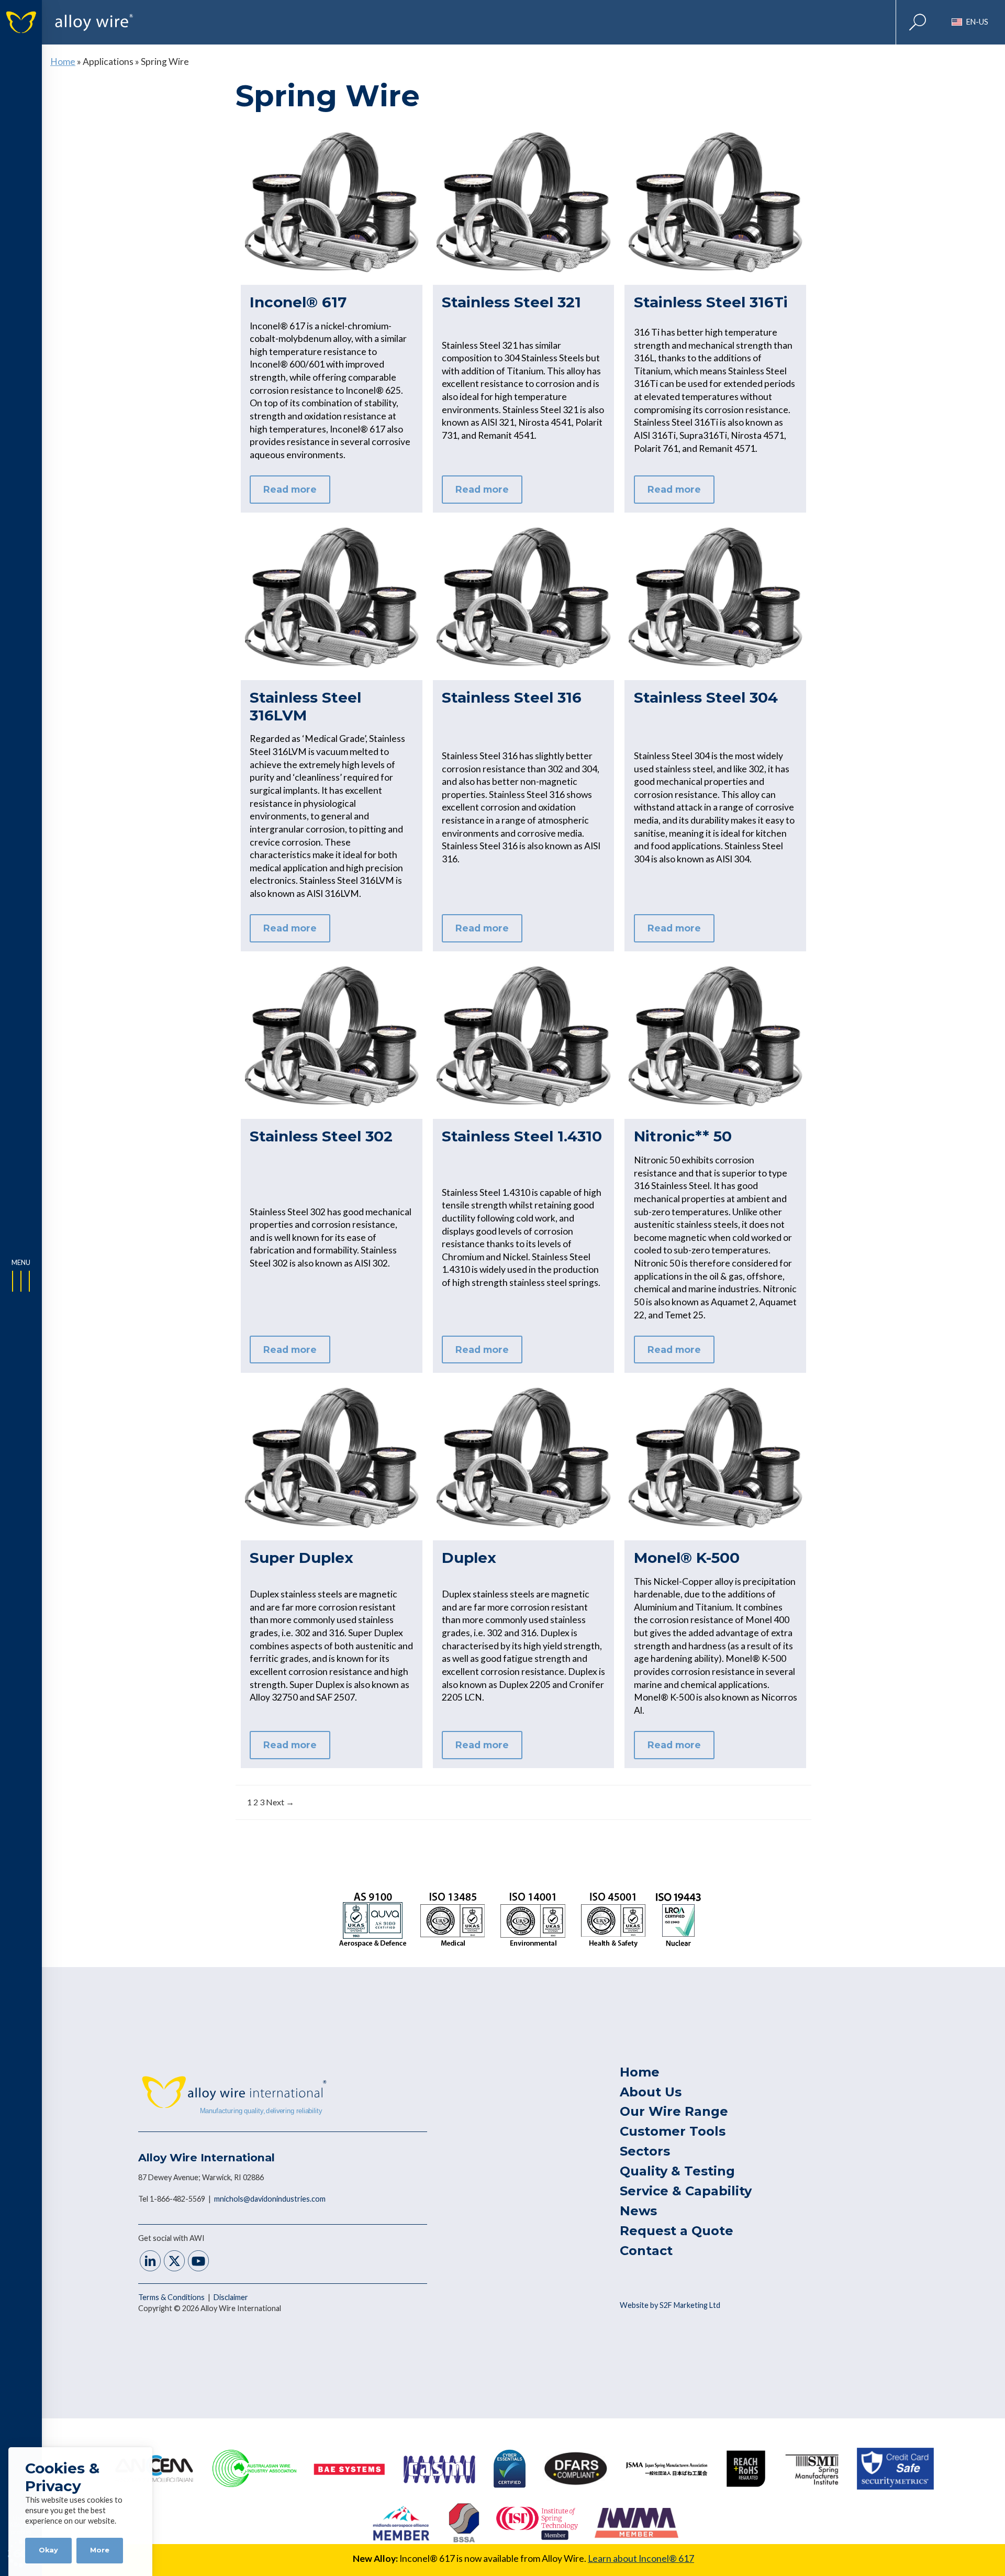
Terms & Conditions (172, 2297)
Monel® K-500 (687, 1558)
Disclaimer (231, 2297)
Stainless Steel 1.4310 (522, 1136)
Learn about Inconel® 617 (641, 2558)
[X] (174, 2262)
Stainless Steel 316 (512, 697)
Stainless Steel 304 (706, 697)
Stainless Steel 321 (511, 302)
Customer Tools (673, 2131)
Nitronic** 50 (683, 1136)
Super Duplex (301, 1558)
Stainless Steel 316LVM (305, 706)
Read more (290, 489)
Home (63, 62)
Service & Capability (686, 2191)
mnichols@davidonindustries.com (270, 2199)
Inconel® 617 (298, 302)
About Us (651, 2092)
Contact (646, 2251)
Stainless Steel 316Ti (711, 302)
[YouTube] (198, 2262)
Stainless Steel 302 (321, 1136)
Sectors (645, 2151)
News (638, 2211)
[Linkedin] (150, 2262)
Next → (280, 1802)
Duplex (469, 1558)
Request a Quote (677, 2231)
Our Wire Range (674, 2111)
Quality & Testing (677, 2171)
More (100, 2550)
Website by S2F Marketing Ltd (670, 2305)
